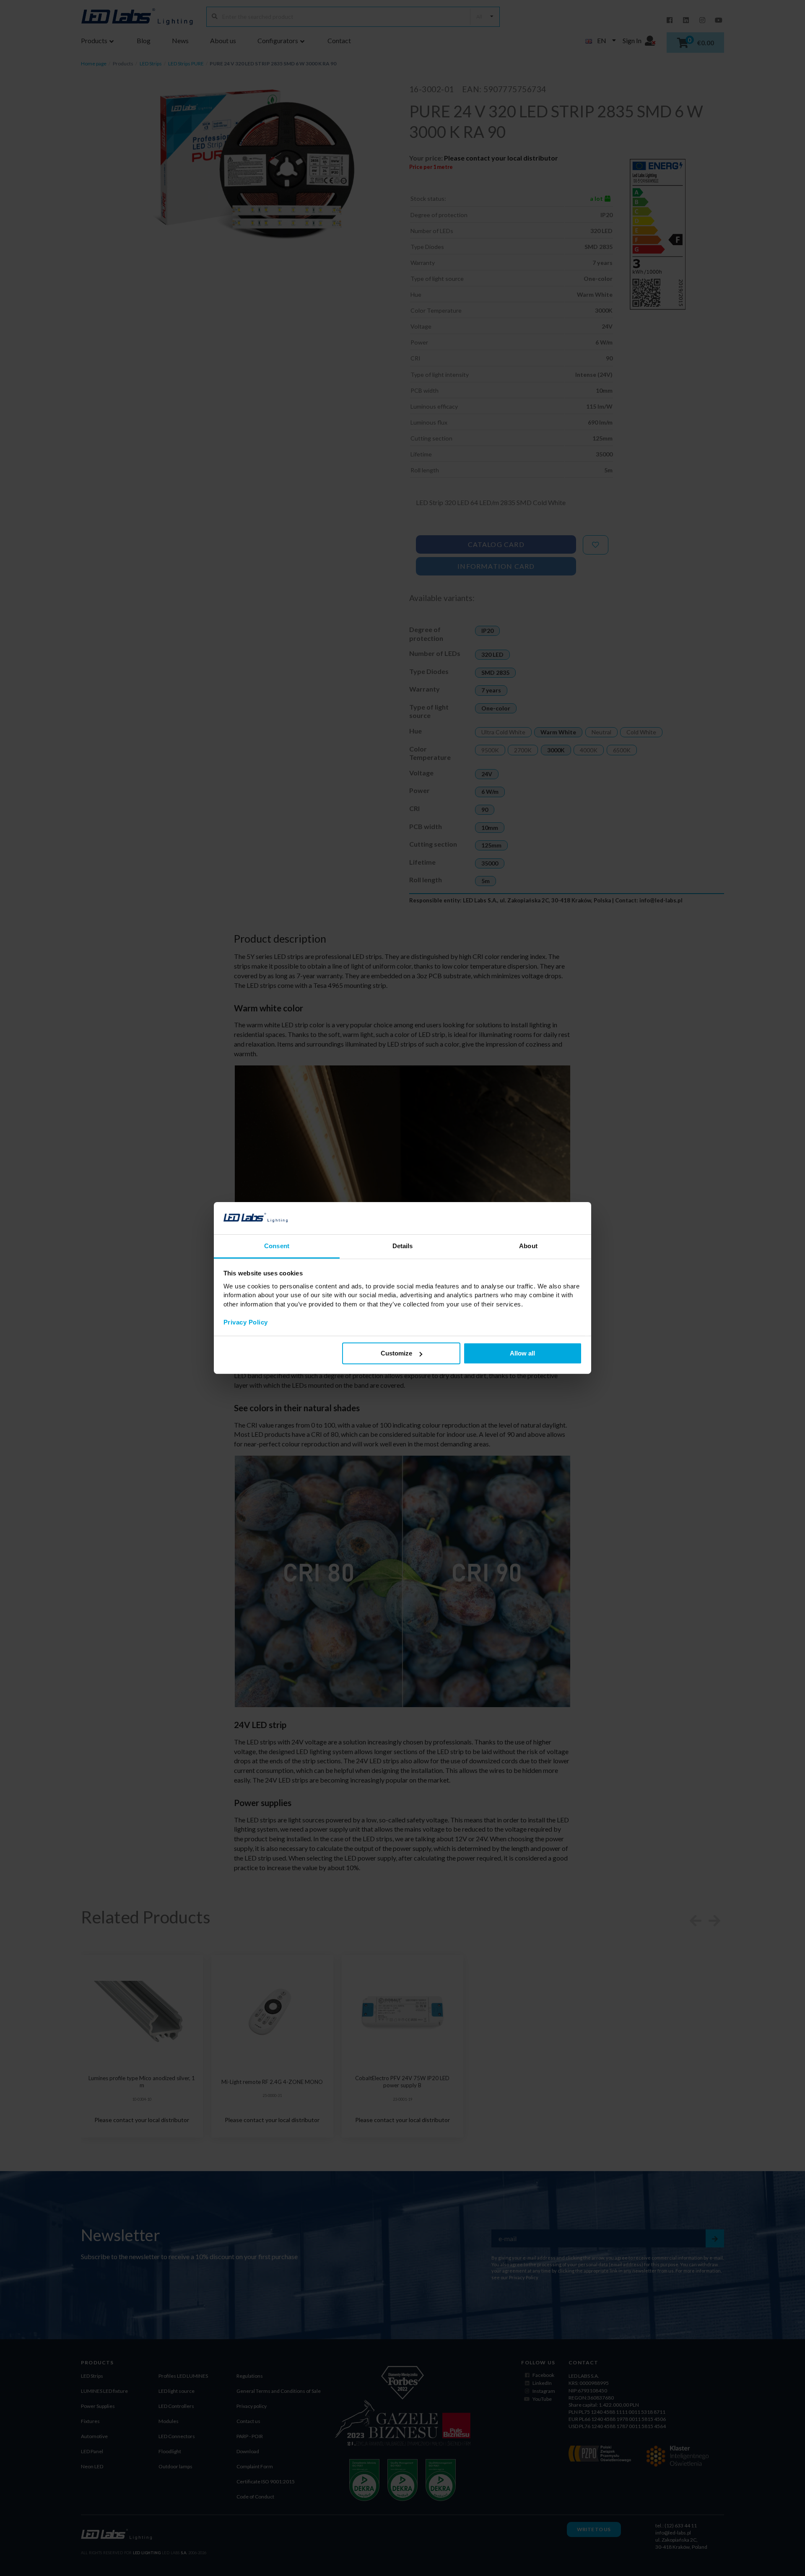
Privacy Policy (246, 1322)
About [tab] (528, 1246)
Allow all (522, 1353)
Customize (396, 1353)
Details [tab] (403, 1246)
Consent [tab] (277, 1246)
